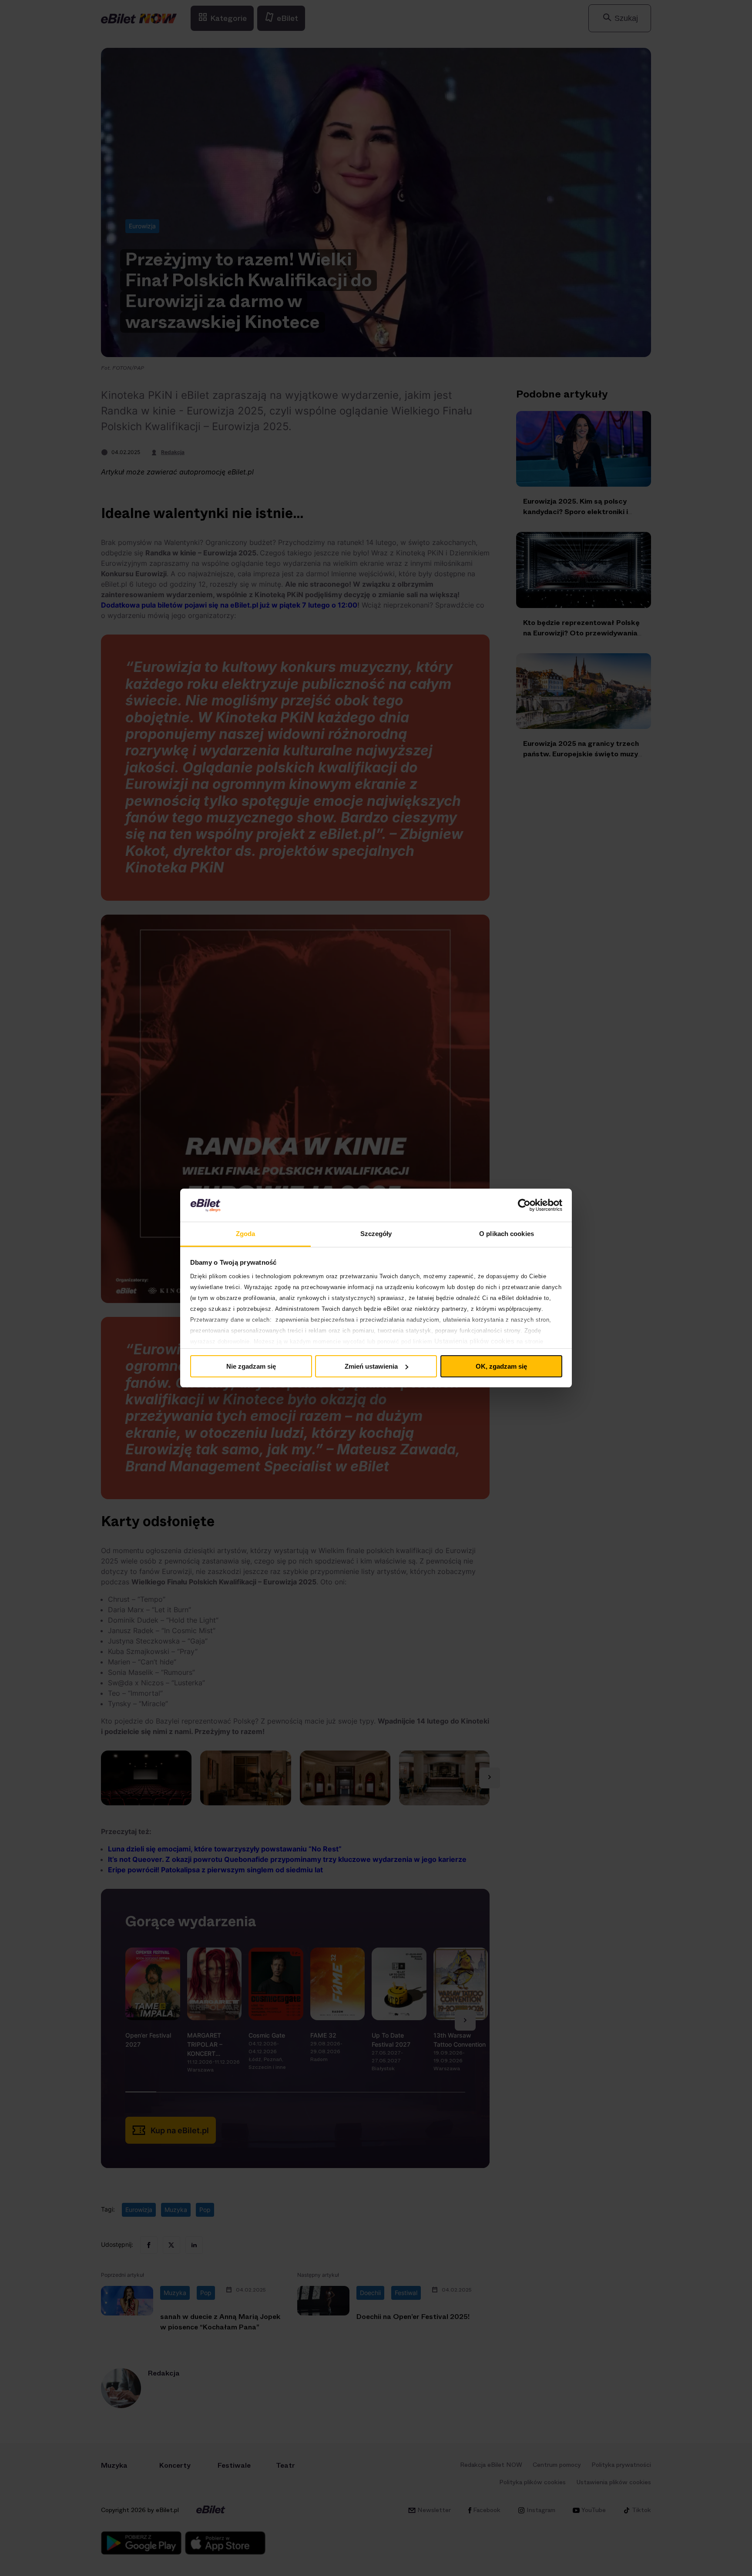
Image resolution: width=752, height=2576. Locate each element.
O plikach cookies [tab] (507, 1234)
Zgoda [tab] (246, 1234)
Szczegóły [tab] (376, 1234)
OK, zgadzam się (501, 1366)
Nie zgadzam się (251, 1366)
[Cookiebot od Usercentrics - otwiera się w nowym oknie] (524, 1205)
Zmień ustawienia (371, 1366)
